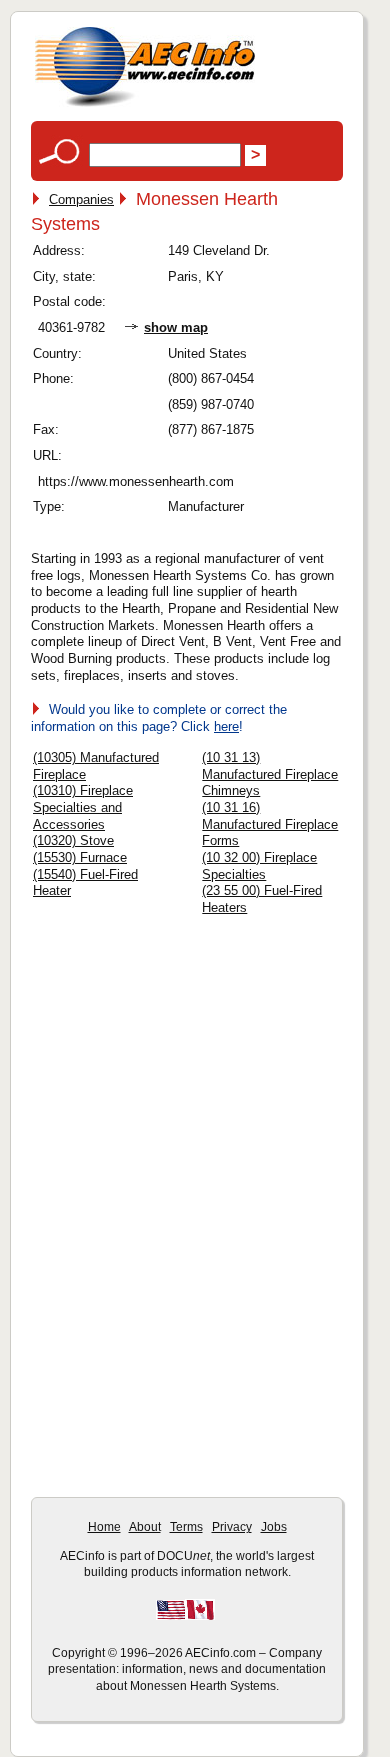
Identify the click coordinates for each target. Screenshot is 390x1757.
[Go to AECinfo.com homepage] (145, 104)
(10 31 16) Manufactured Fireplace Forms (270, 824)
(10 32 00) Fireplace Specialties (259, 866)
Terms (186, 1527)
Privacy (232, 1527)
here (226, 726)
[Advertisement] (201, 1062)
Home (104, 1527)
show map (176, 327)
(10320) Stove (73, 840)
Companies (81, 199)
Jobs (274, 1527)
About (145, 1527)
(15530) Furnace (80, 857)
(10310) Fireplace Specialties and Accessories (83, 807)
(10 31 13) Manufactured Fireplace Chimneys (270, 774)
